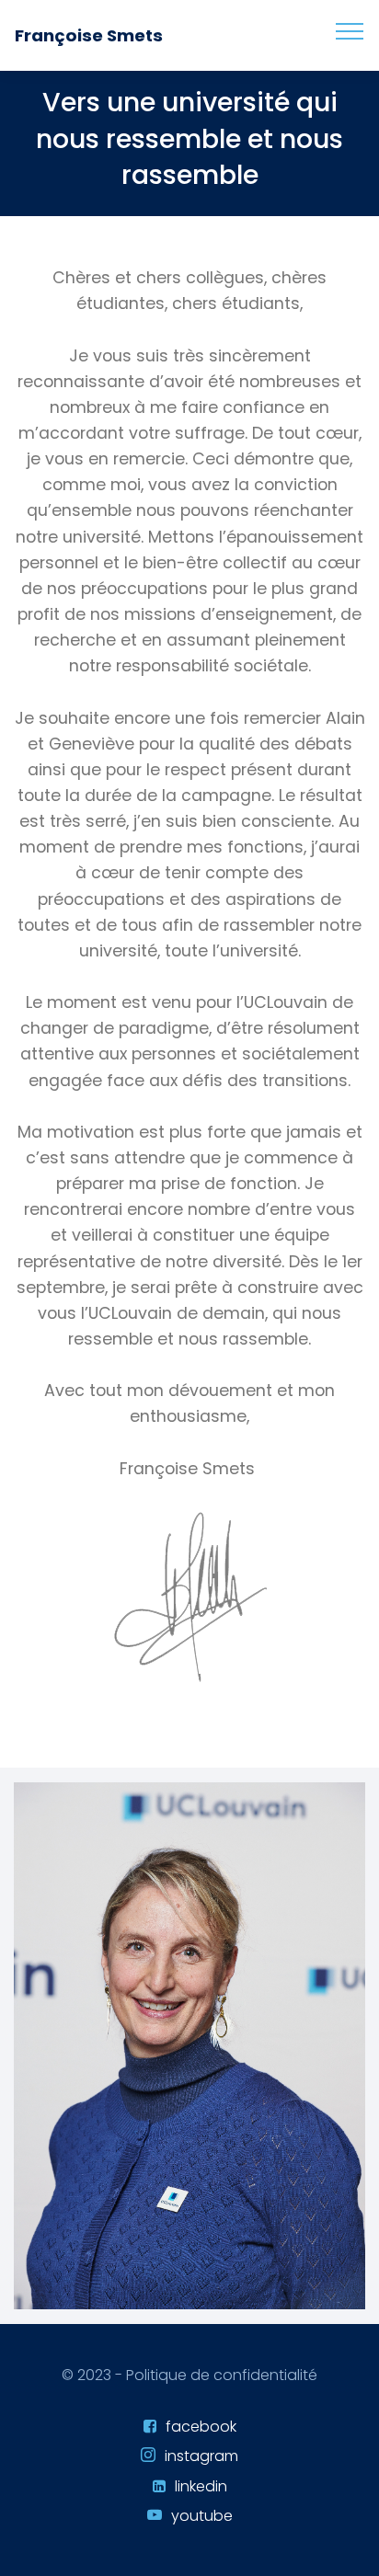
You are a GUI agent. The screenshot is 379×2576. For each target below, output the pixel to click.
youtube (202, 2516)
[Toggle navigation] (350, 30)
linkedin (201, 2486)
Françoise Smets (89, 35)
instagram (201, 2456)
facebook (201, 2427)
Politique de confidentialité (222, 2375)
